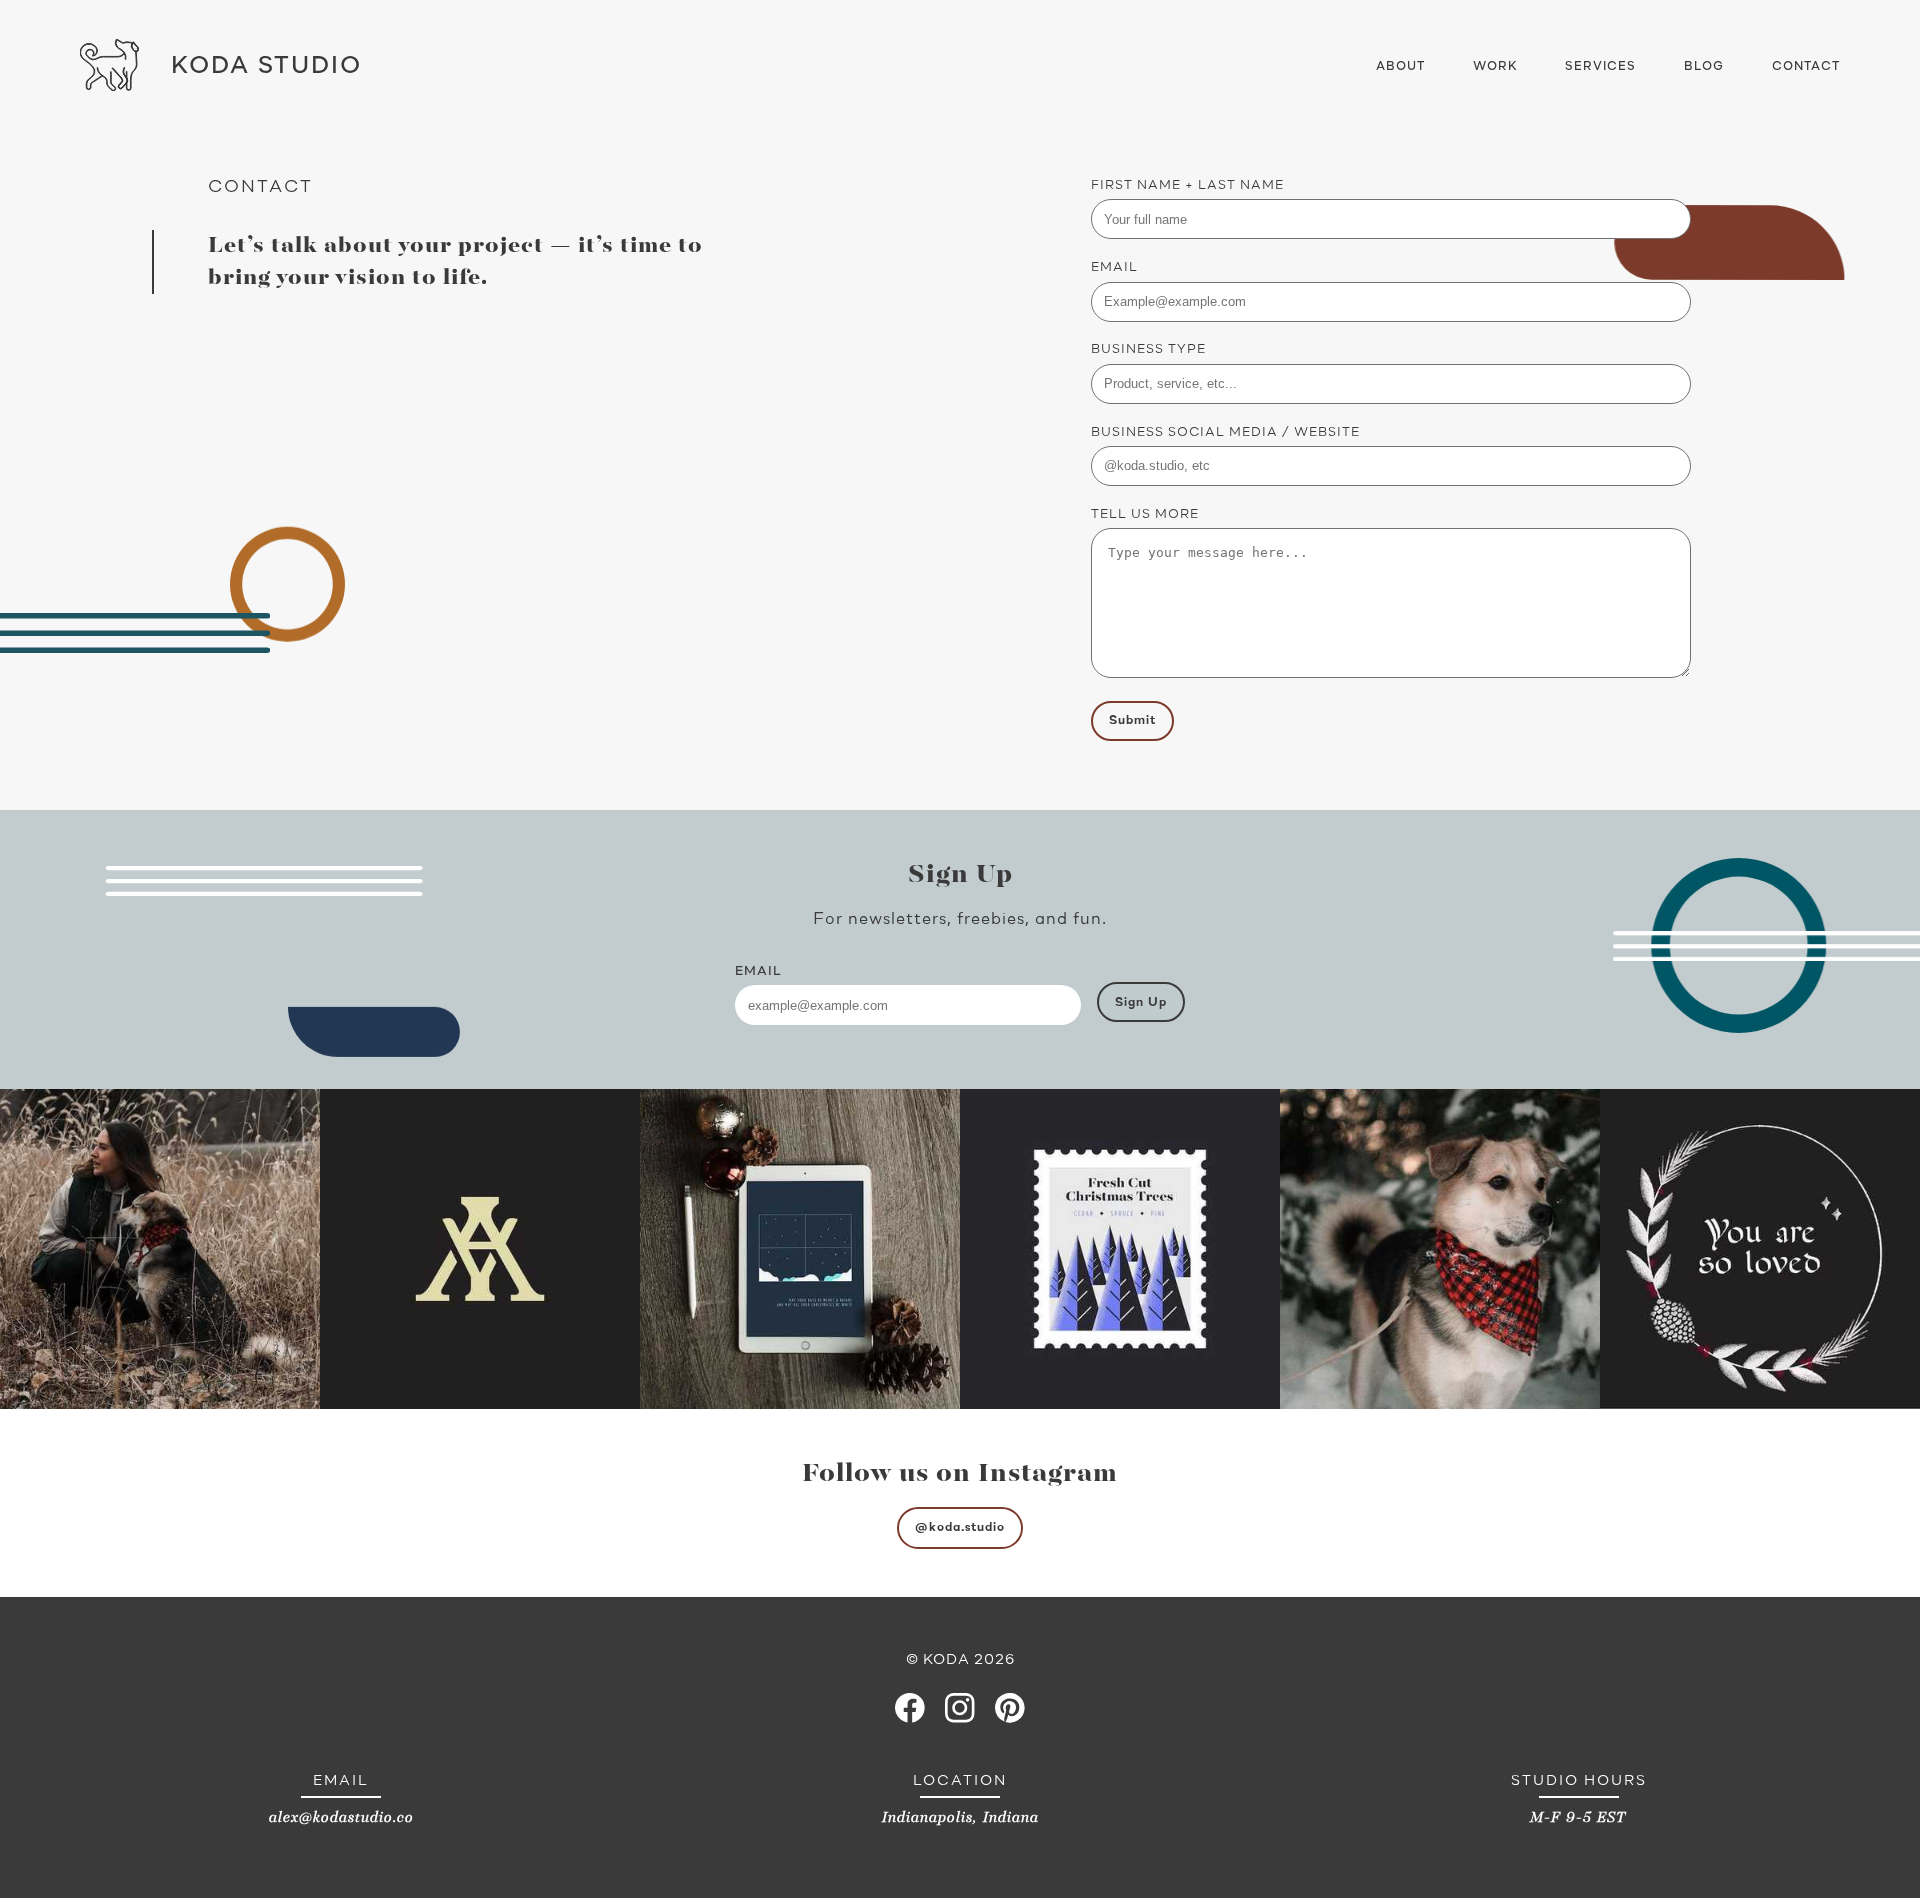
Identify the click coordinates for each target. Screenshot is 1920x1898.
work (1495, 67)
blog (1704, 67)
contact (1806, 67)
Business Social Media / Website (1225, 432)
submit (1132, 720)
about (1400, 67)
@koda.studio (960, 1527)
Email (1114, 267)
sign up (1141, 1002)
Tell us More (1145, 514)
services (1600, 67)
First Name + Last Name (1187, 185)
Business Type (1148, 349)
